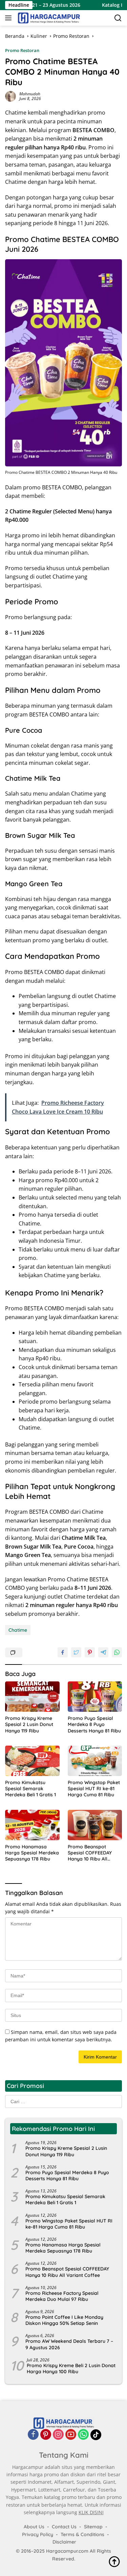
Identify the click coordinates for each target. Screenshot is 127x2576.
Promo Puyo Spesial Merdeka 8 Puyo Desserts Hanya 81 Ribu (94, 1724)
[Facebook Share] (63, 1652)
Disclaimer (64, 2542)
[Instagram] (58, 2435)
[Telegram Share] (103, 1652)
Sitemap (93, 2527)
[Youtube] (71, 2435)
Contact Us (64, 2527)
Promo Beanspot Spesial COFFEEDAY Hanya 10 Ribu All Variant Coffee (90, 1853)
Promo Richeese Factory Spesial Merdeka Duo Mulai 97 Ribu (62, 2296)
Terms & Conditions (82, 2534)
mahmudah (30, 94)
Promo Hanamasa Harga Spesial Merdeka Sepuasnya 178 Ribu (32, 1853)
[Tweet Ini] (76, 1652)
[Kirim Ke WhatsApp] (117, 1652)
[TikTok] (96, 2435)
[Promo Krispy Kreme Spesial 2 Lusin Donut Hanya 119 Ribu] (32, 1697)
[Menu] (10, 18)
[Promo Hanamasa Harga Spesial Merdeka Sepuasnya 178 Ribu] (32, 1825)
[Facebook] (33, 2435)
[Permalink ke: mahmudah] (10, 96)
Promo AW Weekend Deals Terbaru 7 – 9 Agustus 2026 (69, 2344)
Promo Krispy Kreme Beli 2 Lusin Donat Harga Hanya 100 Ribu (71, 2368)
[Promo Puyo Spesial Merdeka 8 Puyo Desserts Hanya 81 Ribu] (95, 1697)
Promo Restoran (22, 50)
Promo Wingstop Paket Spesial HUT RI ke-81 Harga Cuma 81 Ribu (94, 1789)
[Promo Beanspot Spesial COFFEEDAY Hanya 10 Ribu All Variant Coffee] (95, 1825)
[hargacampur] (48, 18)
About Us (34, 2527)
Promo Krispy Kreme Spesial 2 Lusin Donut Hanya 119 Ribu (29, 1724)
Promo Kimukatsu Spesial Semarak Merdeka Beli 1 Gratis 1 (30, 1789)
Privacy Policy (38, 2534)
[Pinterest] (46, 2435)
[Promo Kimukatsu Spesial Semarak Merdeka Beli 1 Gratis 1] (32, 1761)
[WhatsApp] (83, 2435)
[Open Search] (118, 18)
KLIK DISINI (91, 2512)
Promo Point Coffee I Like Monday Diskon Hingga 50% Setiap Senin (64, 2320)
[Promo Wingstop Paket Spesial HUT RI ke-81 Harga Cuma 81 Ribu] (95, 1761)
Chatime (18, 1630)
